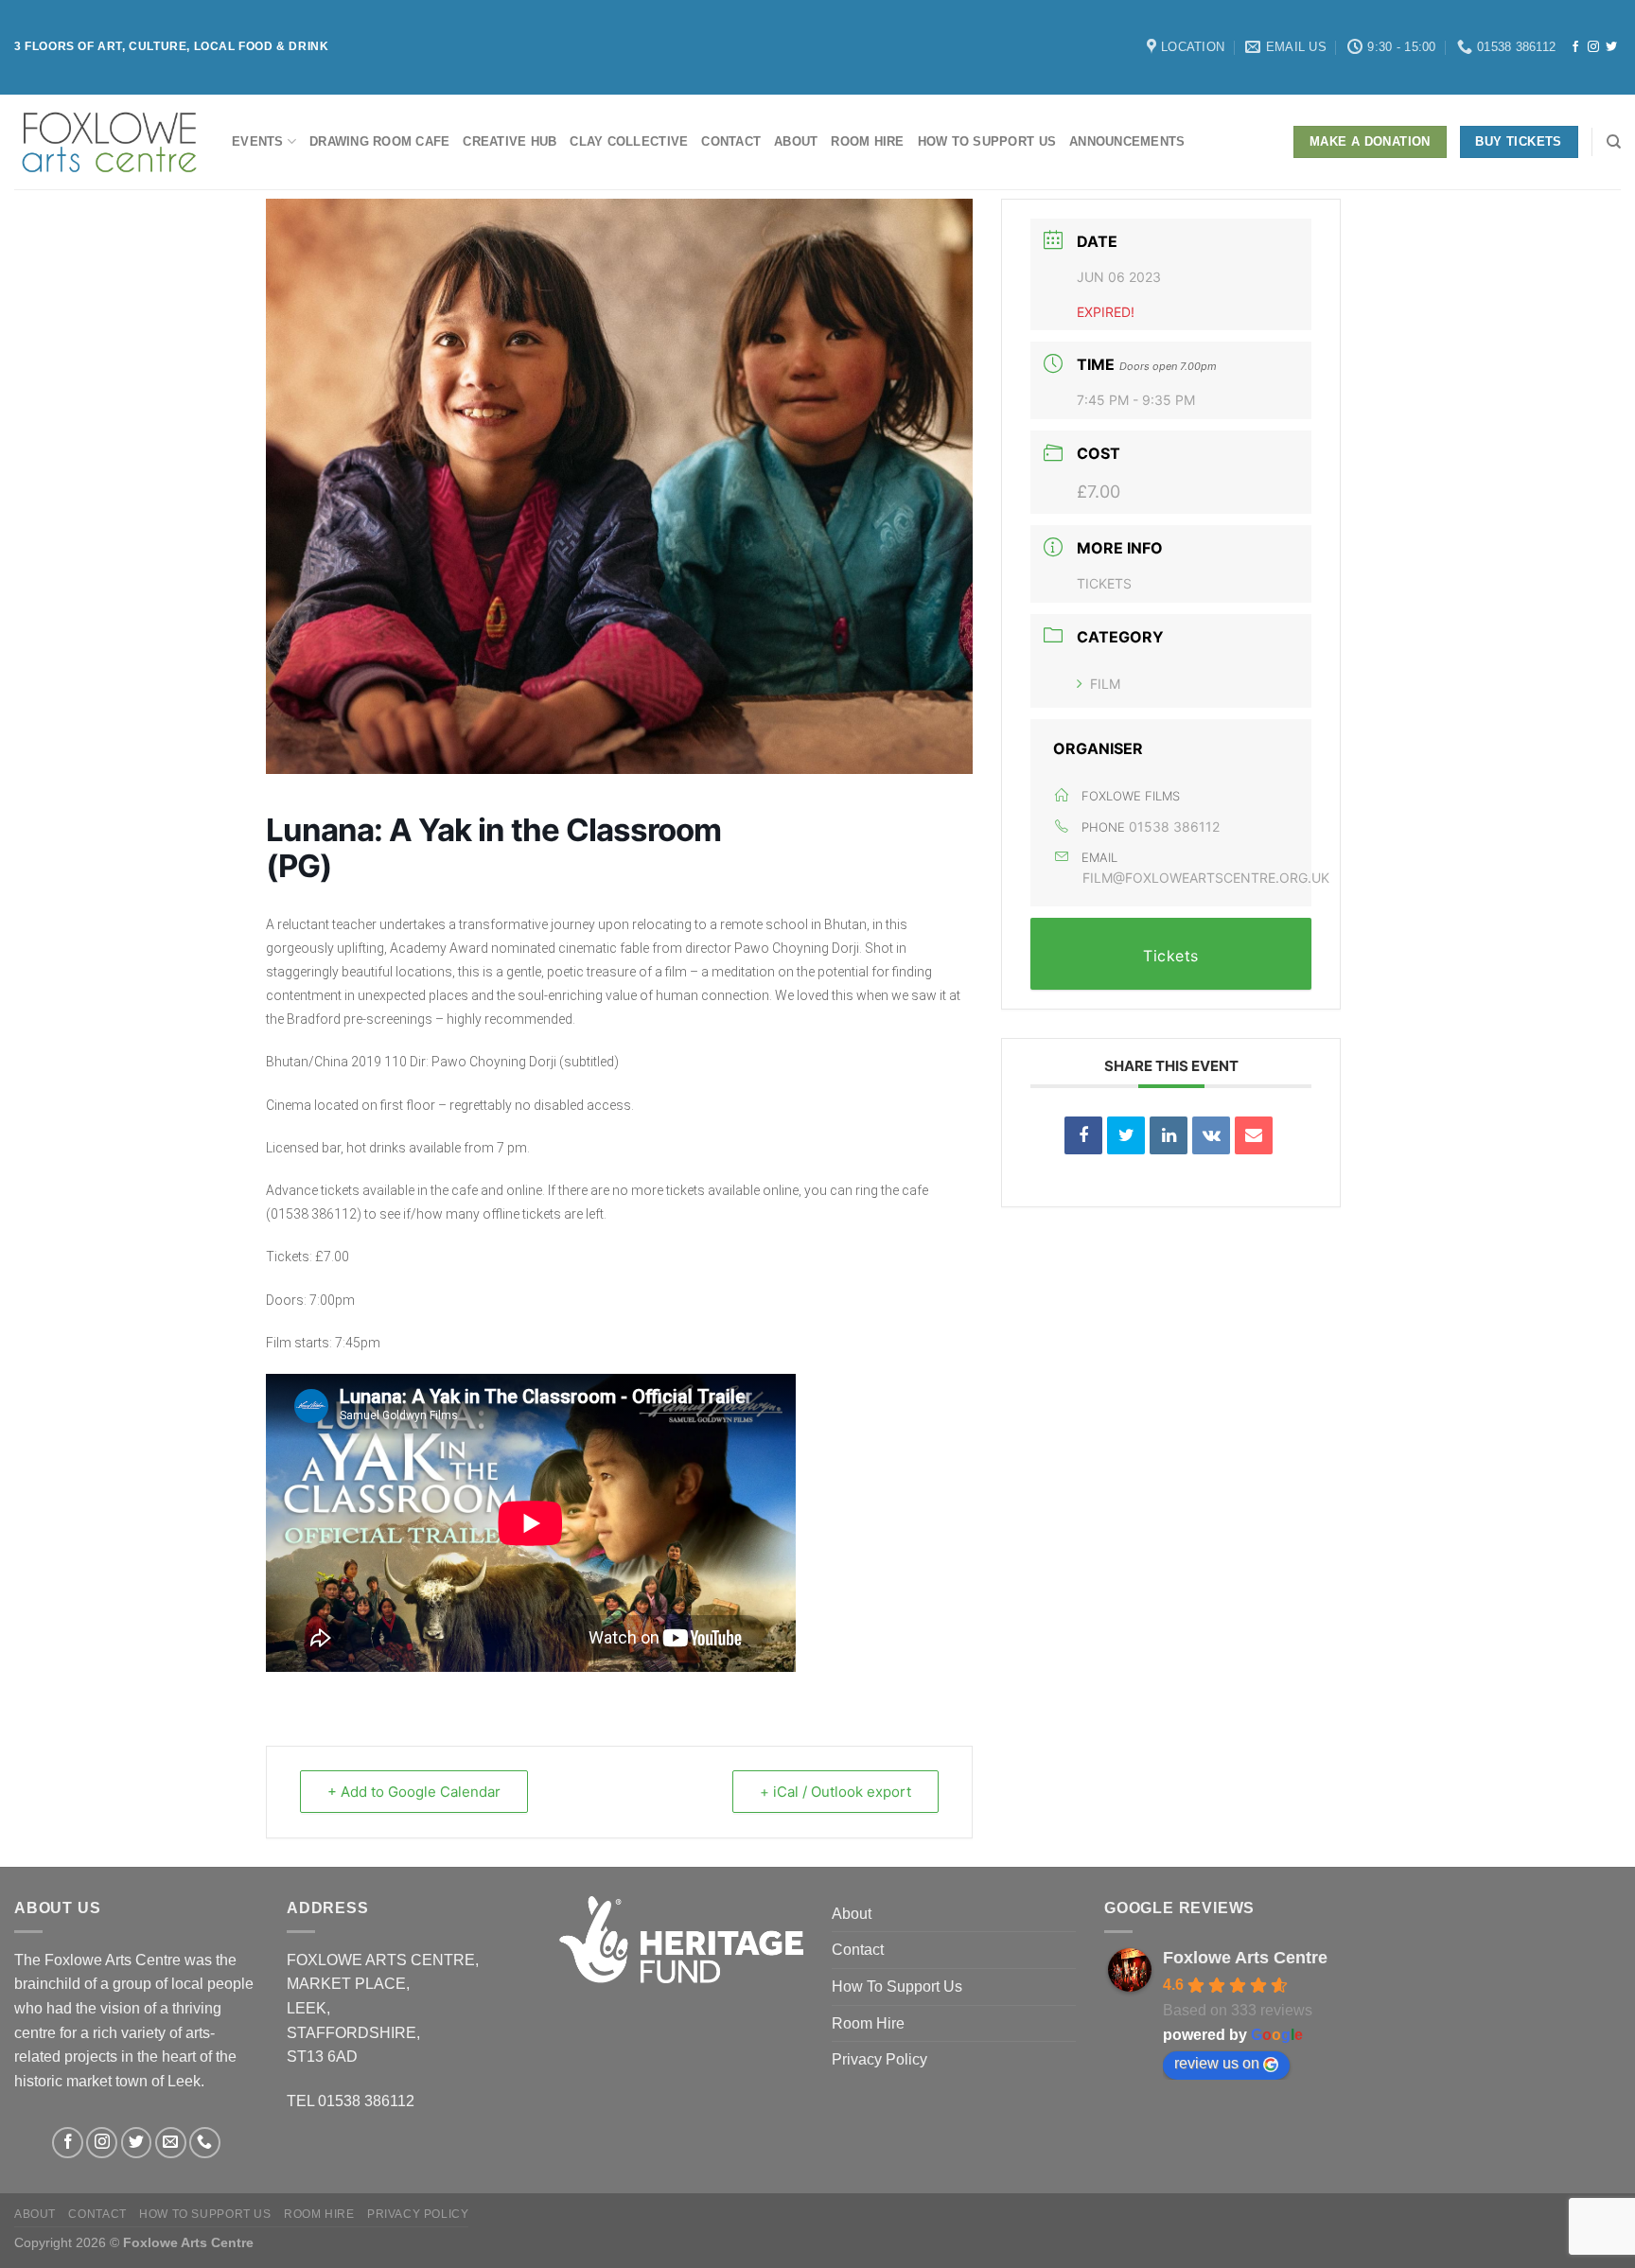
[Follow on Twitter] (1611, 47)
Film (1105, 684)
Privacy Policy (879, 2059)
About (796, 141)
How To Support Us (987, 141)
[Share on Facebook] (1083, 1135)
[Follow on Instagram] (1593, 47)
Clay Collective (629, 141)
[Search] (1614, 142)
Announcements (1127, 141)
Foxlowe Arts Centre (1245, 1958)
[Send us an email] (171, 2143)
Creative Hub (510, 141)
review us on (1217, 2063)
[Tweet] (1126, 1135)
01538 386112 (1174, 826)
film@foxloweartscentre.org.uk (1206, 878)
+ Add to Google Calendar (414, 1792)
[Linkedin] (1169, 1135)
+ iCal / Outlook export (835, 1792)
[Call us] (205, 2143)
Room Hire (867, 141)
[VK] (1211, 1135)
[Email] (1254, 1135)
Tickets (1104, 583)
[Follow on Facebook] (1575, 47)
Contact (731, 141)
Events (258, 141)
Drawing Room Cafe (379, 141)
